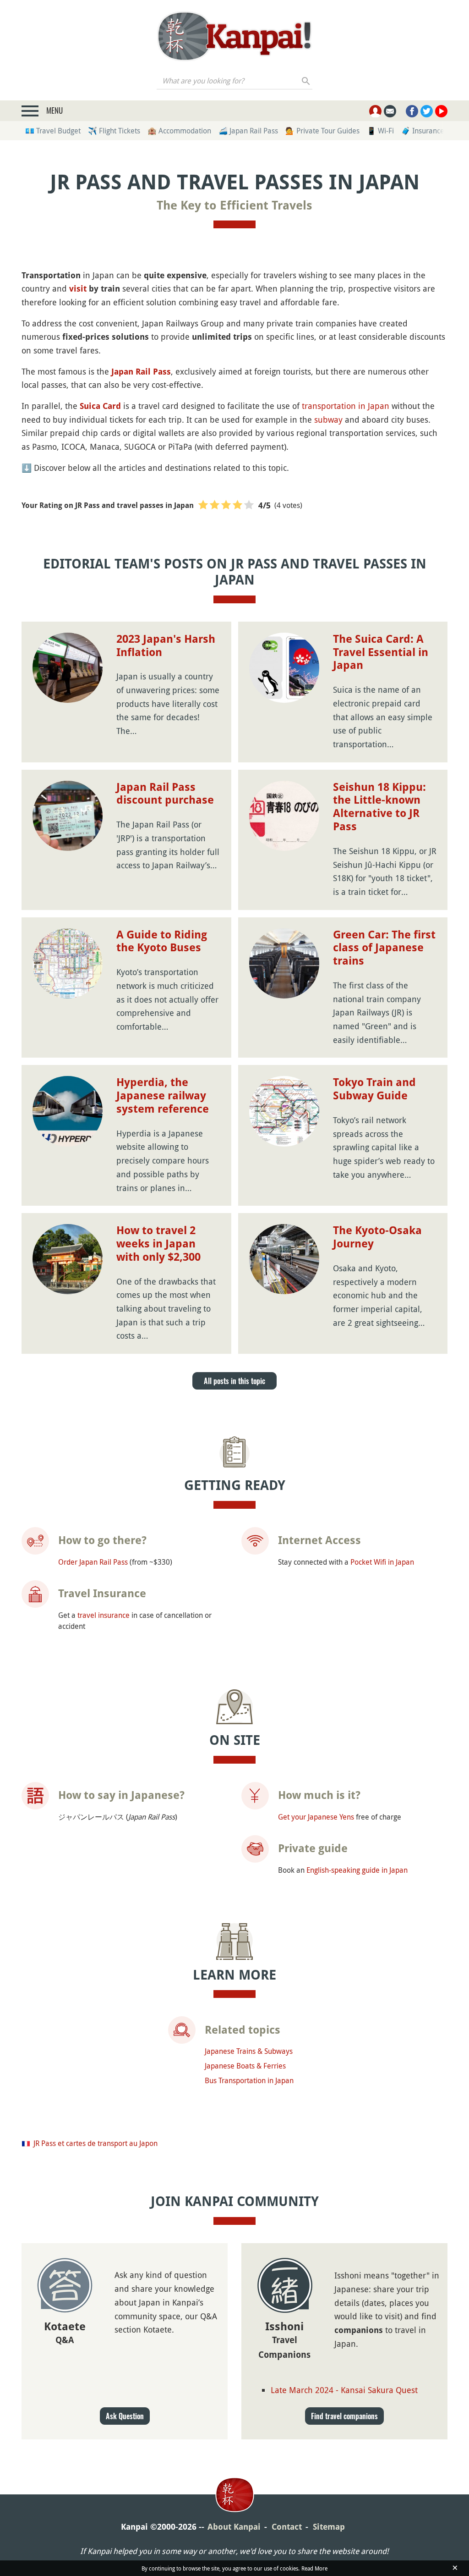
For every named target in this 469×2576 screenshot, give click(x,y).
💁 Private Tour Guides (322, 131)
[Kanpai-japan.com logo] (234, 36)
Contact (287, 2527)
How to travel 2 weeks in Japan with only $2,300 (158, 1244)
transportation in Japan (346, 406)
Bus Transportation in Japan (249, 2080)
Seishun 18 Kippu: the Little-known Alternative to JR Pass (379, 807)
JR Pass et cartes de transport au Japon (95, 2143)
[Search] (306, 81)
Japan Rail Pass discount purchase (165, 794)
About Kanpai (234, 2527)
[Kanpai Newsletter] (390, 111)
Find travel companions (344, 2416)
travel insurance (104, 1615)
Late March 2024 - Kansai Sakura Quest (344, 2390)
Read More (314, 2568)
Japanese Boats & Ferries (245, 2066)
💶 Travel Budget (53, 131)
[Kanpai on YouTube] (441, 111)
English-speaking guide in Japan (357, 1870)
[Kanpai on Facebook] (412, 111)
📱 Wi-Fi (380, 131)
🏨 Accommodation (179, 131)
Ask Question (125, 2416)
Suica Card (100, 406)
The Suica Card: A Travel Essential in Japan (381, 652)
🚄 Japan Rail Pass (248, 131)
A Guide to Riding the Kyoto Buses (162, 941)
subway (328, 419)
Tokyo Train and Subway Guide (374, 1089)
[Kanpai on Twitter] (427, 111)
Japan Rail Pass (141, 372)
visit (78, 289)
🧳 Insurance (423, 131)
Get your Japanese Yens (316, 1817)
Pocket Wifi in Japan (382, 1562)
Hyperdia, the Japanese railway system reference (163, 1096)
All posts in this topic (234, 1381)
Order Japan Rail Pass (93, 1562)
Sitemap (329, 2527)
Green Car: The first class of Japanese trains (384, 948)
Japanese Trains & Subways (249, 2051)
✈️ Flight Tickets (114, 131)
